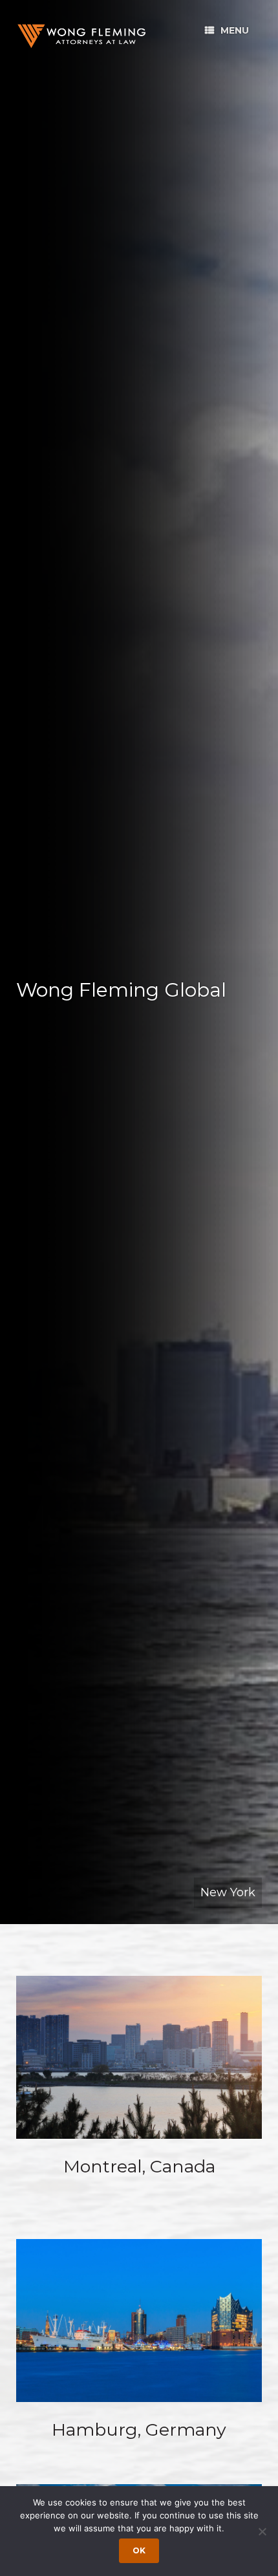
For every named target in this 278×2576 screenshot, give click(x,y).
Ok (139, 2550)
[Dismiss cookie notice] (262, 2531)
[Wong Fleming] (81, 36)
